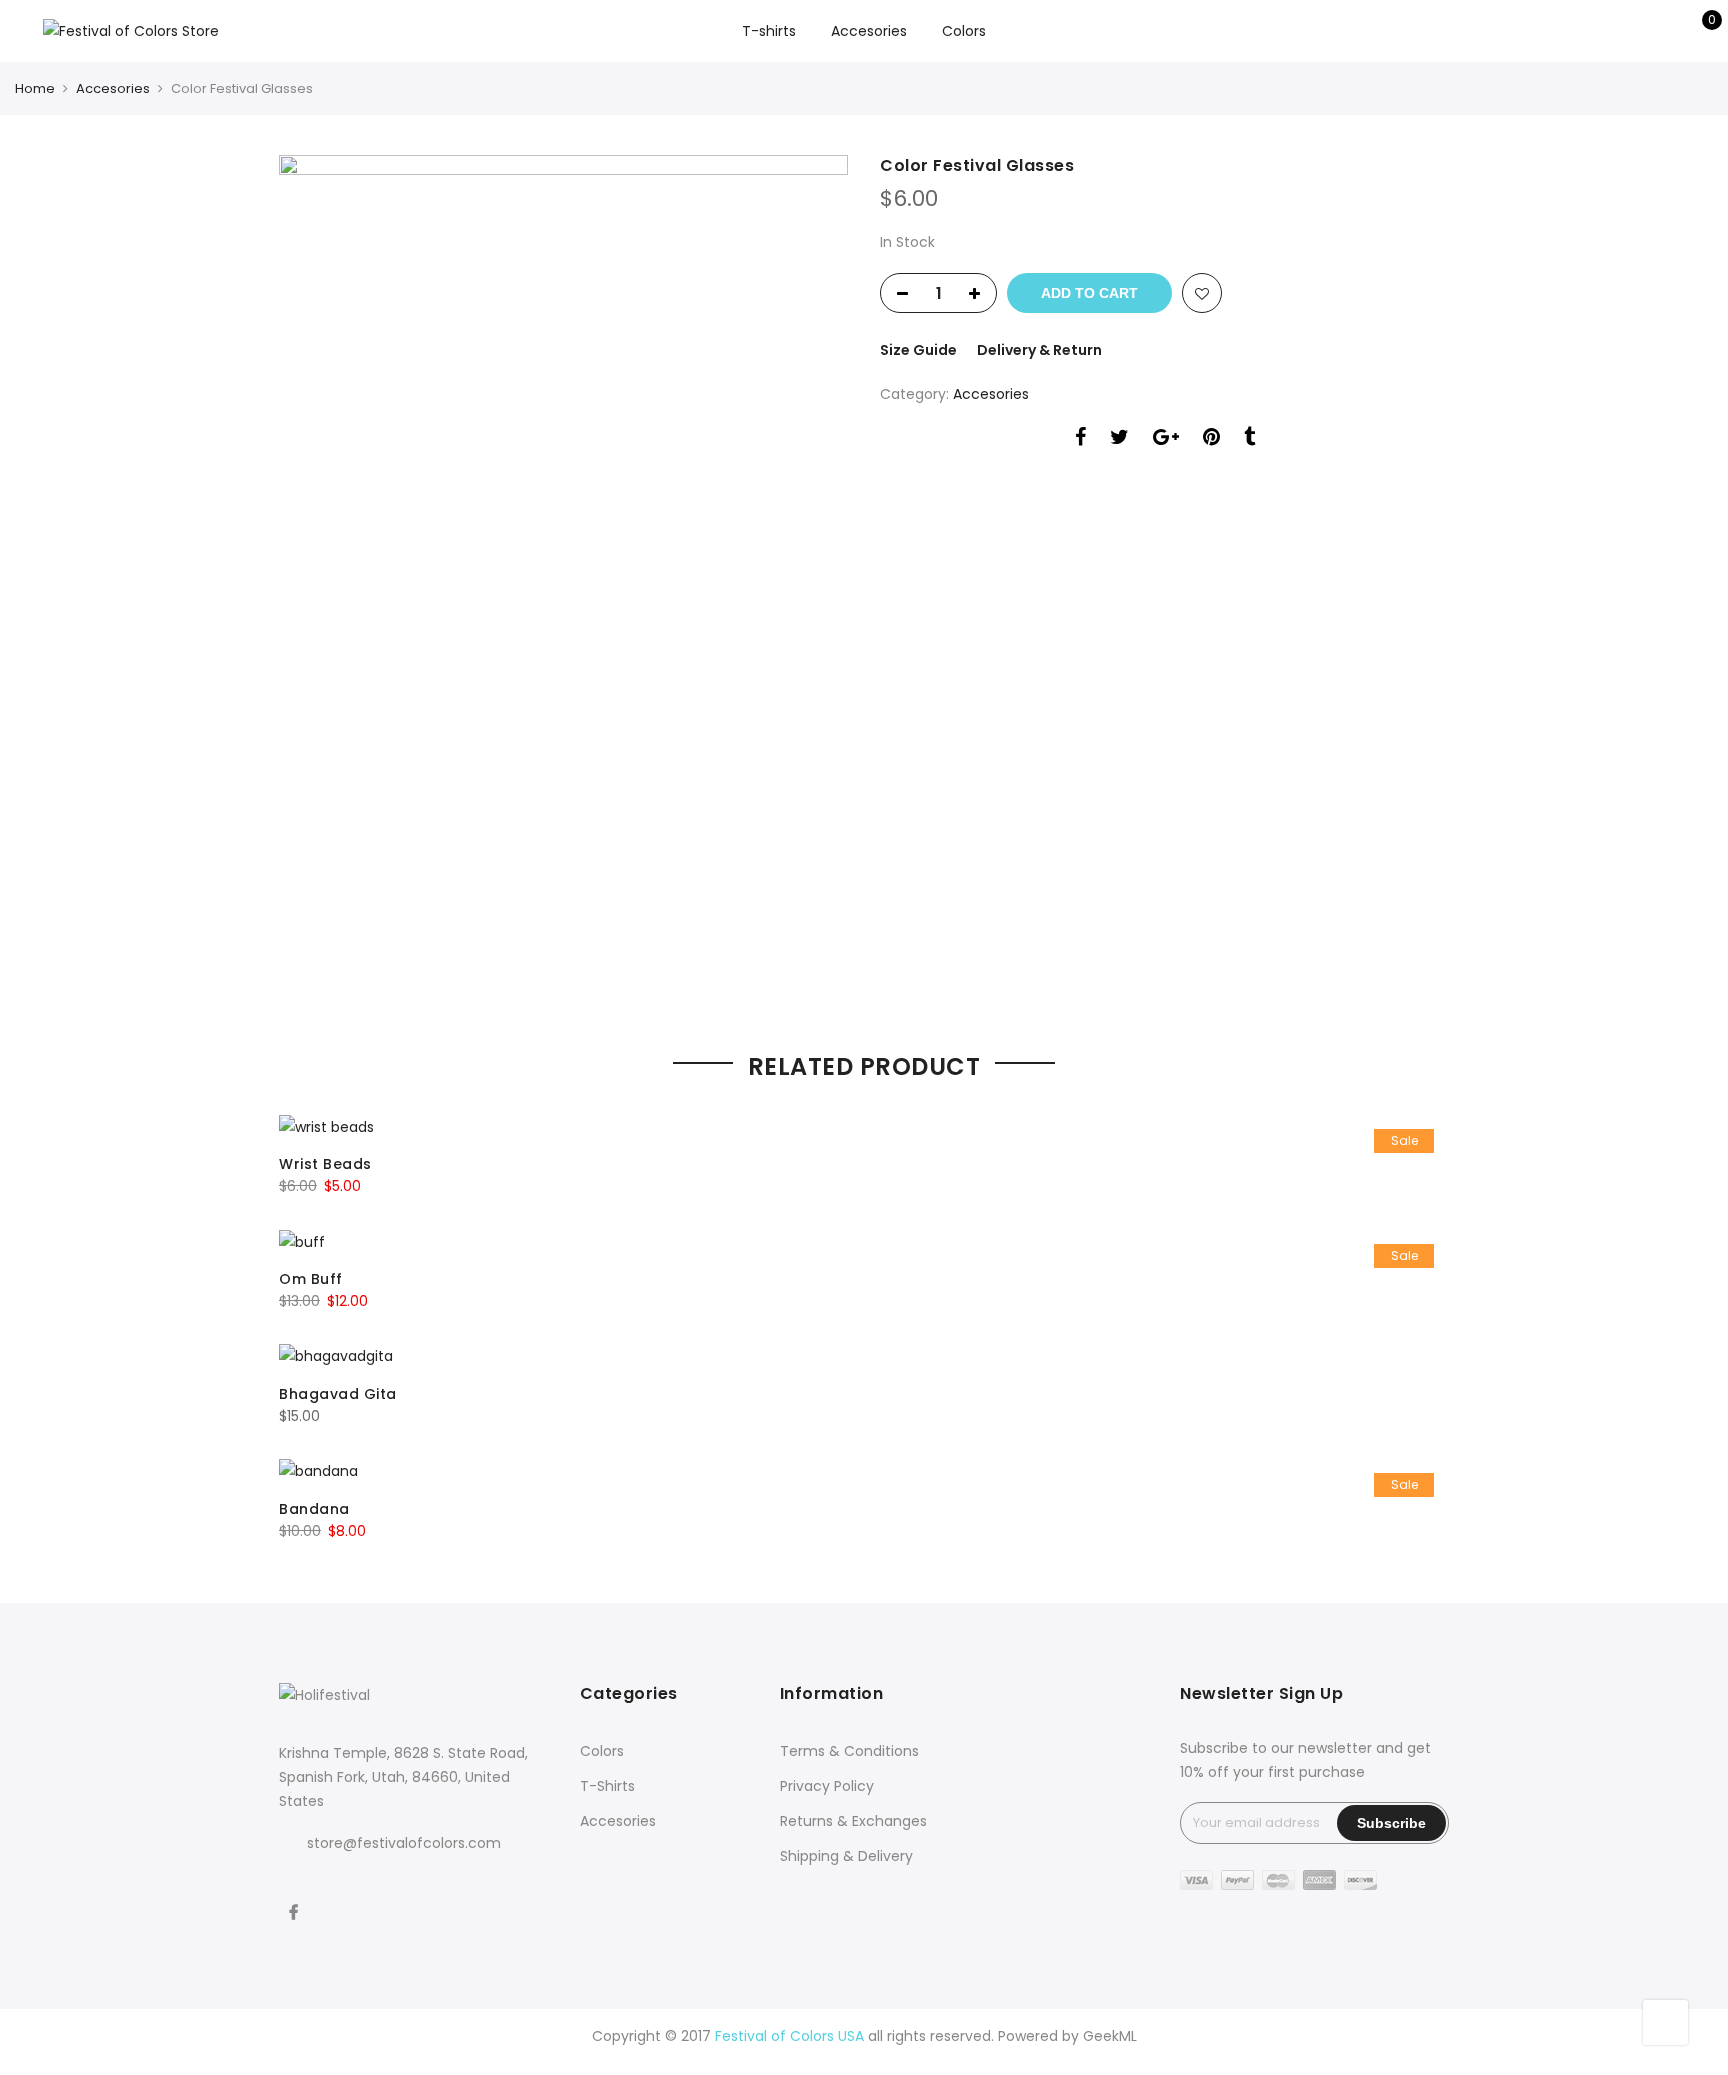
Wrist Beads (325, 1164)
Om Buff (311, 1279)
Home (35, 88)
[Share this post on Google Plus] (1166, 439)
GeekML (1110, 2036)
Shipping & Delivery (846, 1856)
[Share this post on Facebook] (1080, 439)
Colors (964, 31)
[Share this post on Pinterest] (1211, 439)
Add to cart (1089, 293)
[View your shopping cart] (1697, 31)
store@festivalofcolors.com (404, 1843)
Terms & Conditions (849, 1751)
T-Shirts (607, 1786)
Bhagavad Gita (338, 1394)
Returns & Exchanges (853, 1821)
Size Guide (918, 350)
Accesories (869, 31)
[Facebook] (296, 1899)
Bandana (314, 1509)
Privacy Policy (827, 1786)
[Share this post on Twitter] (1119, 439)
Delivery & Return (1039, 350)
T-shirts (769, 31)
